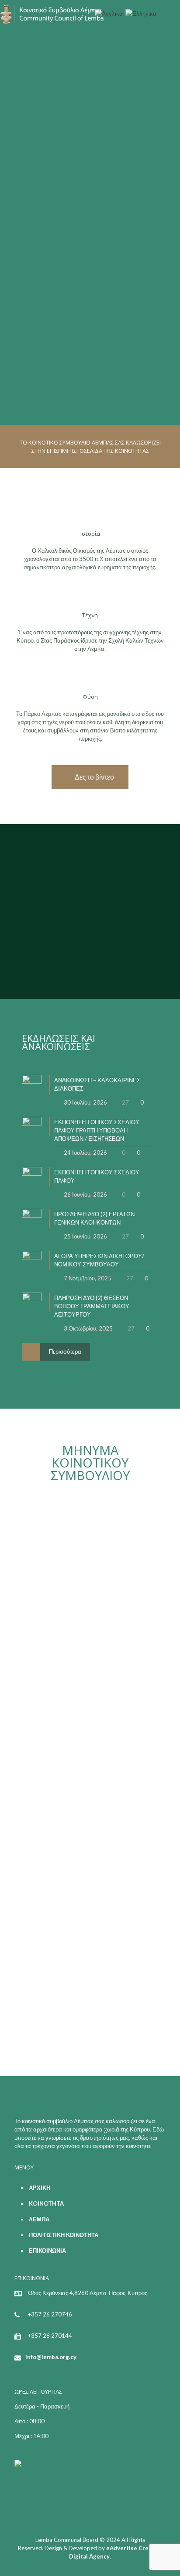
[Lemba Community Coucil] (52, 13)
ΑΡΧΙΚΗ (40, 2188)
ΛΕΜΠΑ (39, 2219)
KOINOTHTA (46, 2203)
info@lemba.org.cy (51, 2357)
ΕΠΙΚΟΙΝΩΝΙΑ (47, 2251)
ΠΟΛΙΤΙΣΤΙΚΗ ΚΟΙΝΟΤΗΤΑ (64, 2235)
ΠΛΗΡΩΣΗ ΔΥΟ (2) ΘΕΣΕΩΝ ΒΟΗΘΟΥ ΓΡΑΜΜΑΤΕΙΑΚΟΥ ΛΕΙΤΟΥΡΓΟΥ (92, 1306)
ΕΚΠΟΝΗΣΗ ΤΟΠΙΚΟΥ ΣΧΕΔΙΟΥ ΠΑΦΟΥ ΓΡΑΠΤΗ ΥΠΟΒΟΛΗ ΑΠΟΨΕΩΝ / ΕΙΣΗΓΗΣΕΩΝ (97, 1130)
